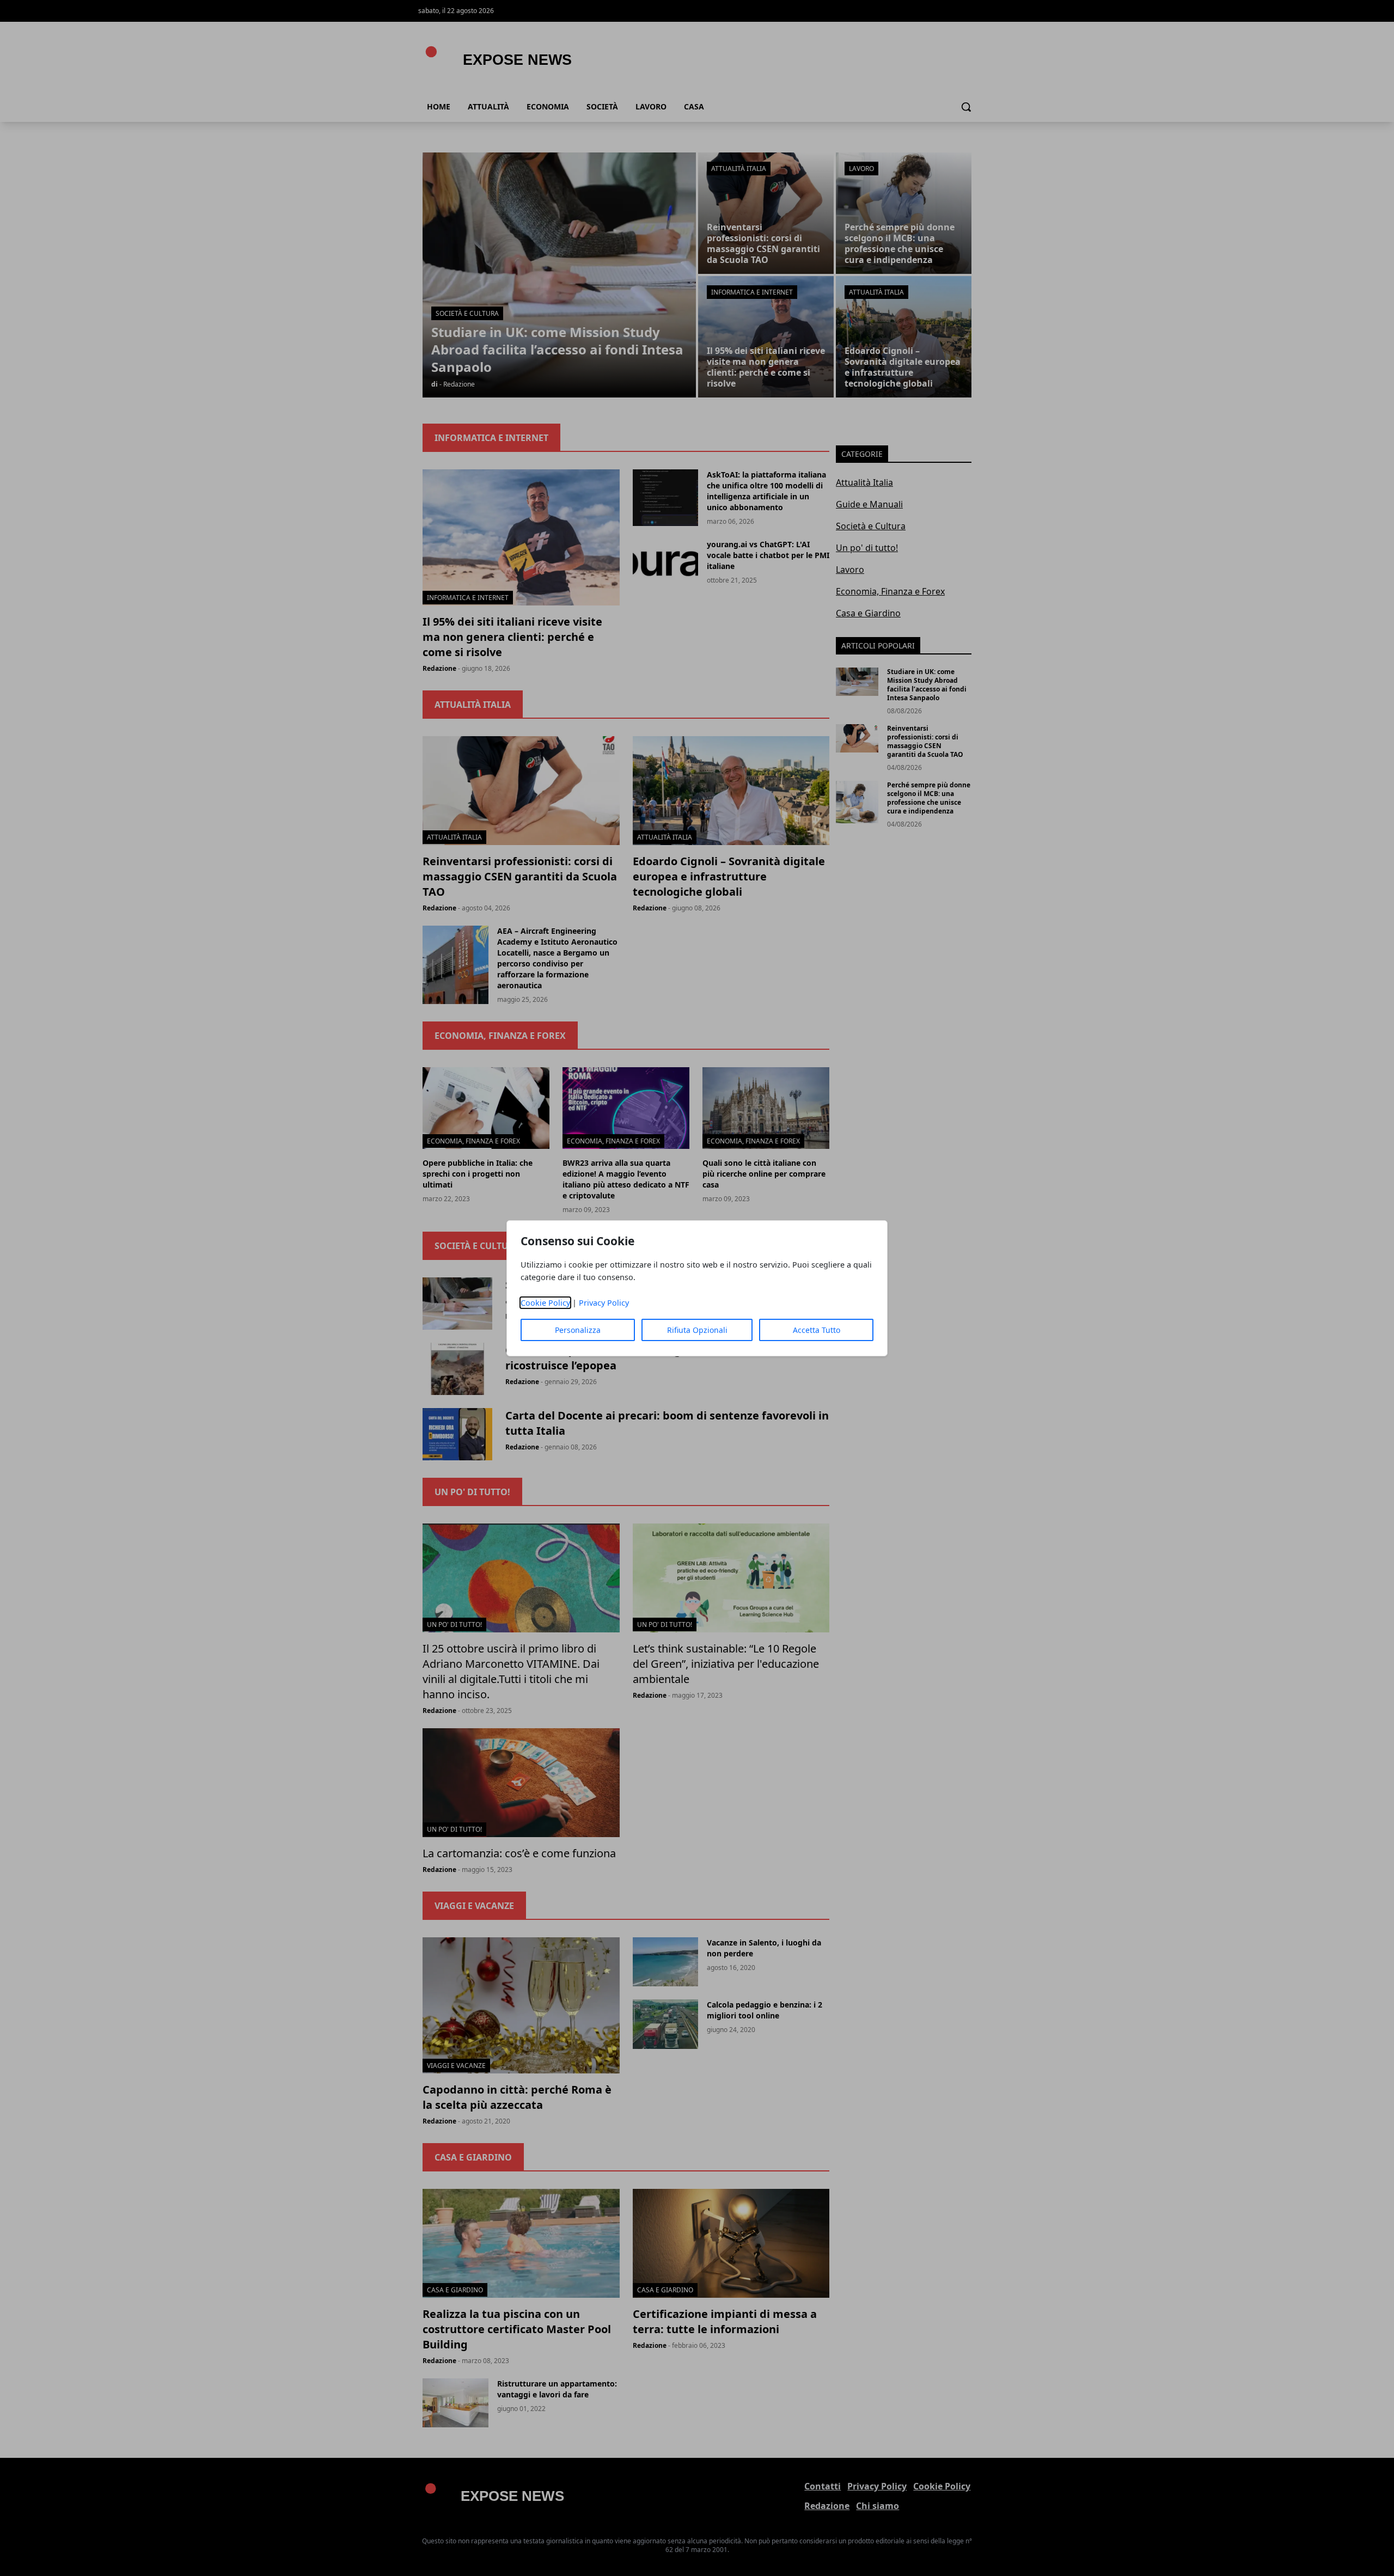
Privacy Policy (604, 1303)
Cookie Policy (545, 1303)
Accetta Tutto (817, 1330)
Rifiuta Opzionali (697, 1330)
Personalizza (578, 1330)
